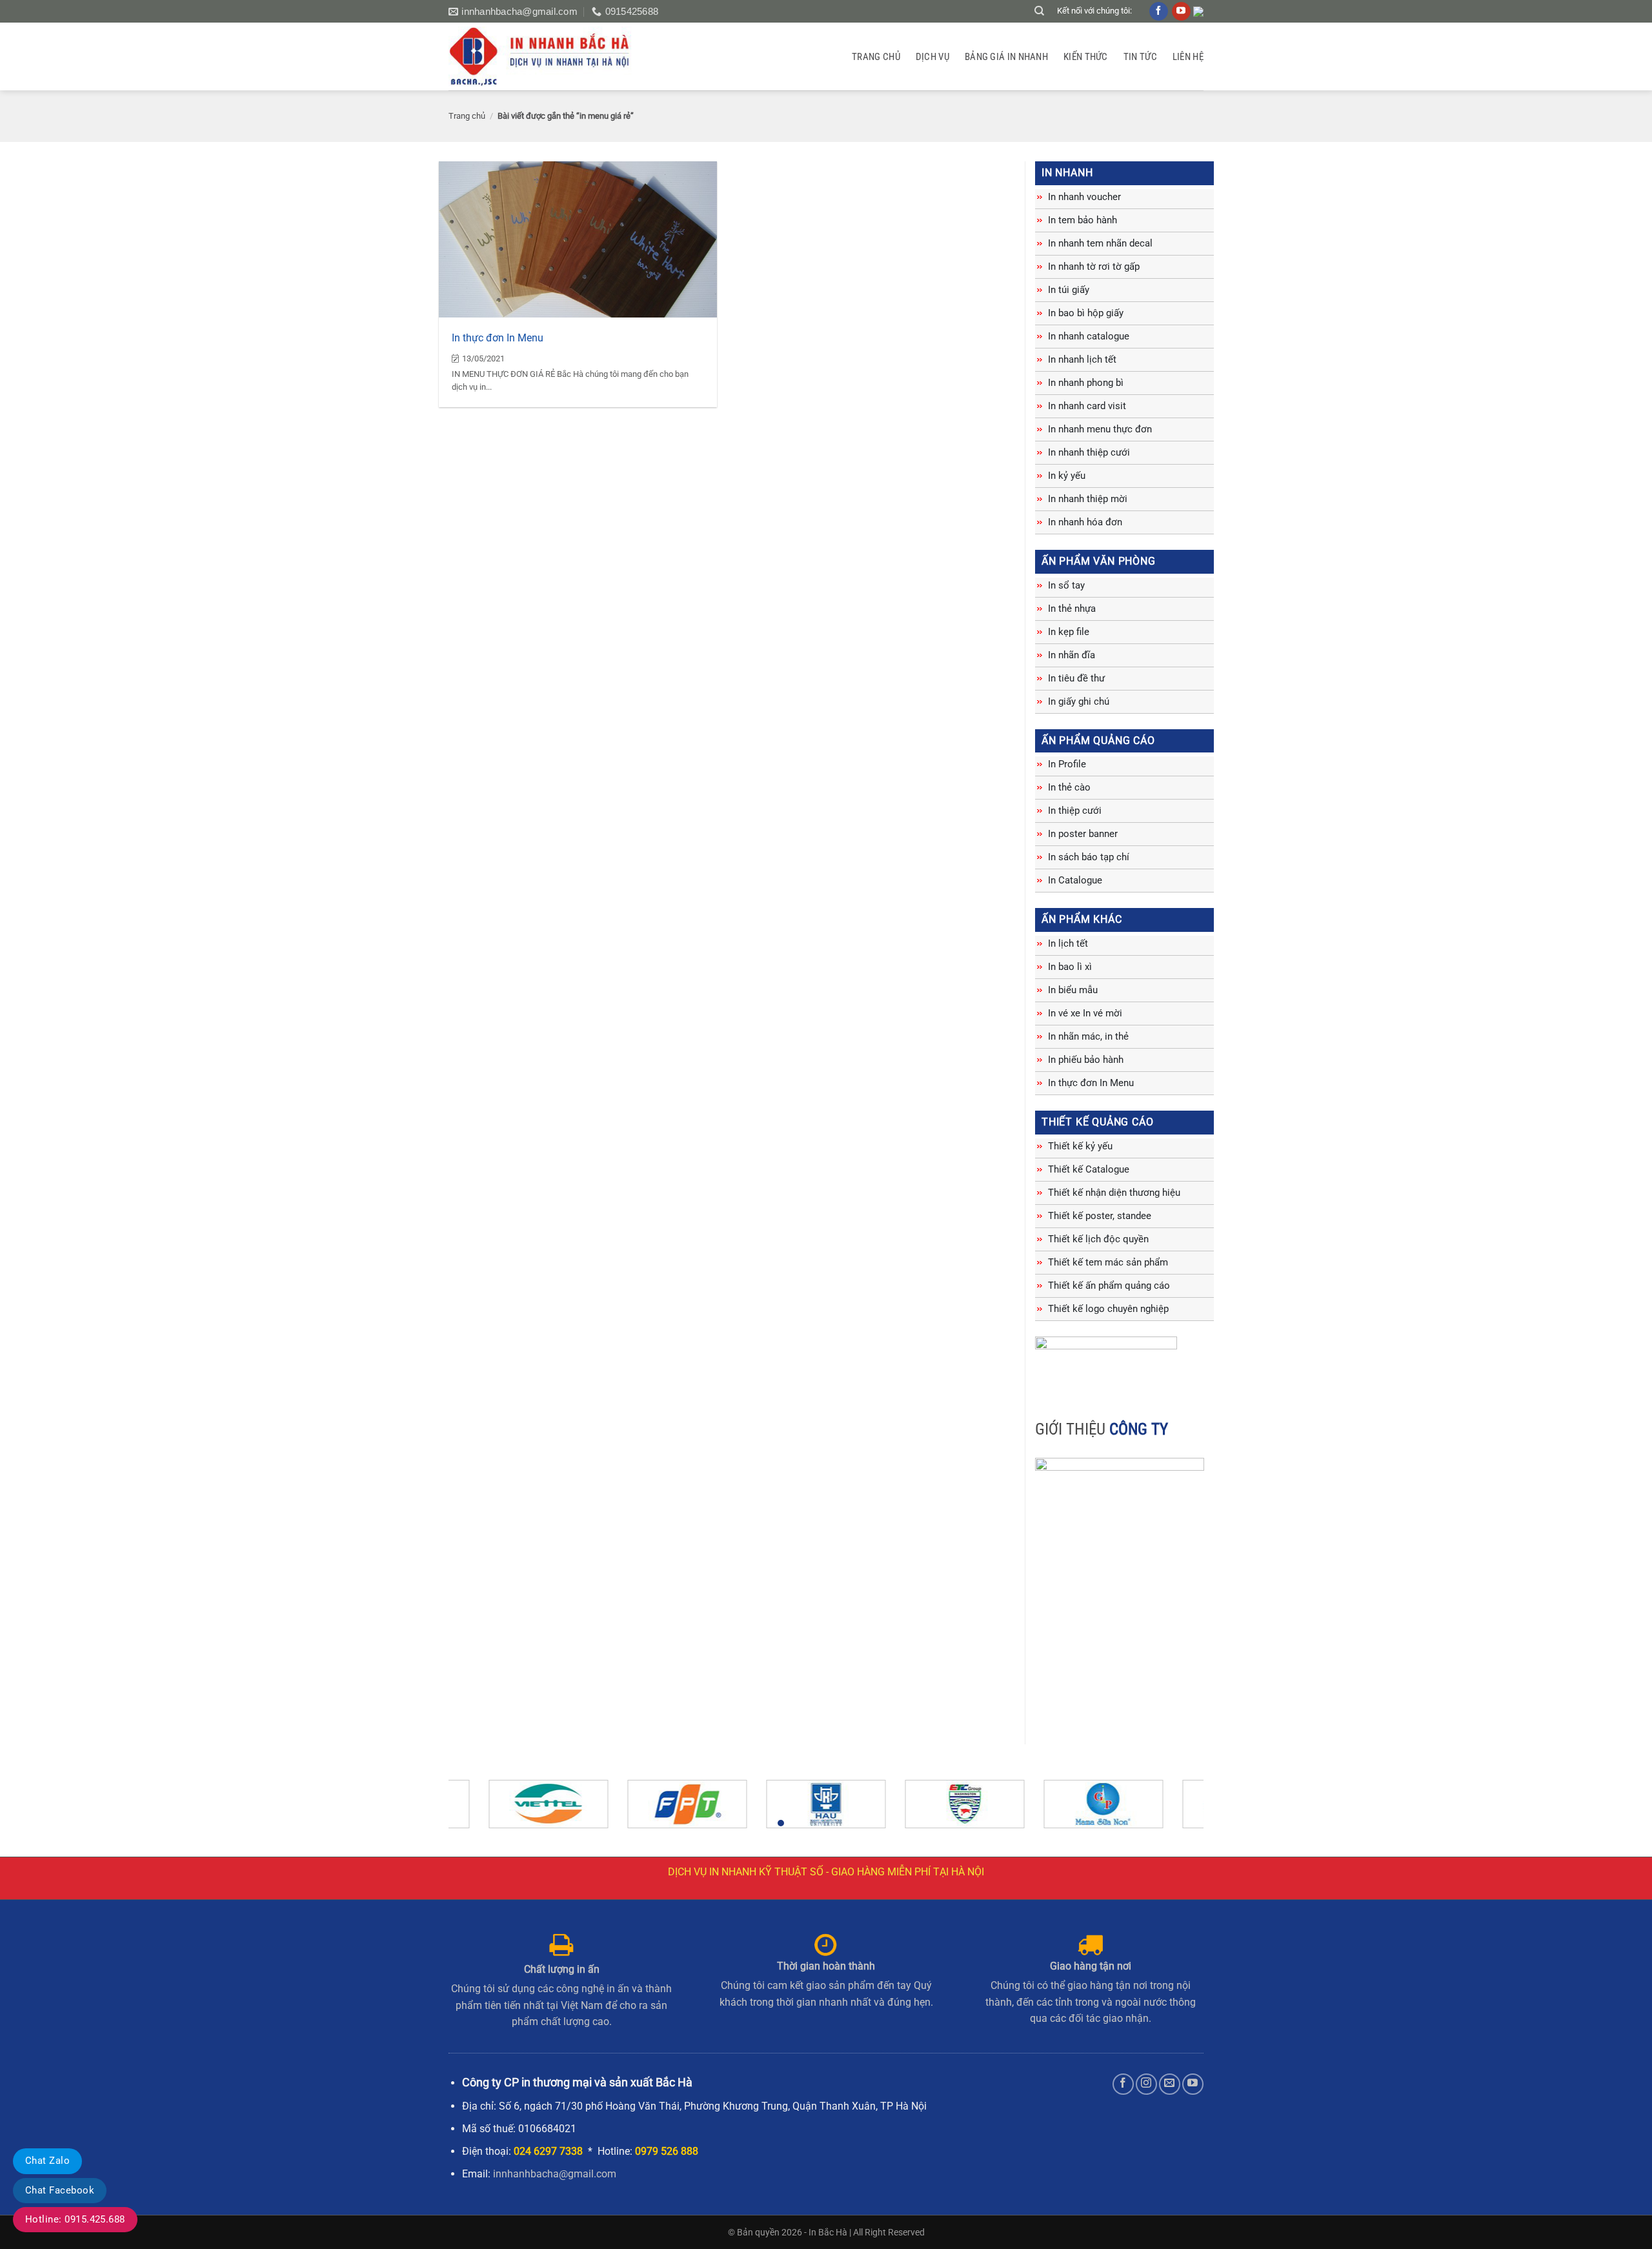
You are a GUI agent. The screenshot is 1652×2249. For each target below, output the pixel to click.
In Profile (1067, 764)
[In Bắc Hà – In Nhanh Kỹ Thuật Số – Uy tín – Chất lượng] (547, 56)
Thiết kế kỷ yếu (1080, 1146)
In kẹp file (1069, 632)
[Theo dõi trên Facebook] (1123, 2084)
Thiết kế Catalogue (1089, 1169)
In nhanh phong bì (1086, 383)
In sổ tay (1066, 585)
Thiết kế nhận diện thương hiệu (1114, 1193)
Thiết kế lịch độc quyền (1098, 1239)
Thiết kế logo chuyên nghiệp (1108, 1309)
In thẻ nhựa (1072, 609)
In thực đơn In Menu (498, 338)
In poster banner (1083, 834)
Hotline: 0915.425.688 (75, 2219)
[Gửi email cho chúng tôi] (1170, 2084)
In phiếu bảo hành (1086, 1060)
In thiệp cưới (1075, 811)
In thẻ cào (1069, 787)
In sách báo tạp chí (1089, 857)
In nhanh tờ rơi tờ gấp (1094, 267)
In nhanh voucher (1084, 197)
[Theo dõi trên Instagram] (1146, 2084)
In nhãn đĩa (1072, 655)
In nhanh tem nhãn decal (1100, 243)
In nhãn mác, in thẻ (1088, 1036)
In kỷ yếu (1067, 476)
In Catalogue (1075, 880)
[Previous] (480, 1810)
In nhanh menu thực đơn (1100, 429)
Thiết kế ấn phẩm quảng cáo (1109, 1286)
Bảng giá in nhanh (1006, 57)
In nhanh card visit (1087, 406)
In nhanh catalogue (1089, 336)
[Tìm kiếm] (1039, 11)
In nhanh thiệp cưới (1089, 452)
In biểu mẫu (1073, 990)
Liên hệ (1188, 57)
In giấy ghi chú (1079, 701)
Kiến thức (1086, 57)
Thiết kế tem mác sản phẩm (1108, 1262)
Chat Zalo (47, 2161)
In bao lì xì (1070, 967)
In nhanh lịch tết (1082, 359)
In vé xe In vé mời (1085, 1013)
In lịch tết (1068, 943)
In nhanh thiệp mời (1088, 499)
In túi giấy (1069, 290)
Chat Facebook (60, 2190)
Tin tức (1140, 57)
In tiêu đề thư (1076, 678)
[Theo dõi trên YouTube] (1193, 2084)
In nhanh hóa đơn (1085, 522)
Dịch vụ (932, 57)
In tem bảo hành (1083, 220)
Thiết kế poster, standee (1100, 1216)
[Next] (1172, 1810)
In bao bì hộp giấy (1086, 313)
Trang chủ (876, 57)
